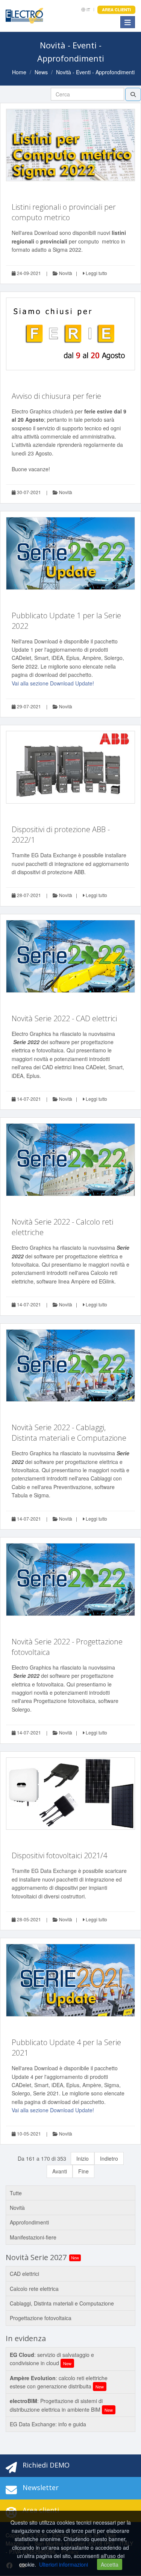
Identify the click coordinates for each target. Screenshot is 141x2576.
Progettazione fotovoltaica (41, 2318)
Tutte (16, 2193)
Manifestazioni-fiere (33, 2237)
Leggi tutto (96, 273)
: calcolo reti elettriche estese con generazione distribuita (59, 2382)
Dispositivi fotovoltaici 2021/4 (59, 1855)
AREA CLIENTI (116, 10)
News (41, 72)
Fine (83, 2171)
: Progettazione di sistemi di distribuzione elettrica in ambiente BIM (61, 2405)
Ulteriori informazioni (64, 2564)
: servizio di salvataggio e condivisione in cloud (52, 2359)
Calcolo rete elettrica (34, 2289)
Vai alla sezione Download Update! (53, 683)
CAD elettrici (24, 2274)
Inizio (83, 2158)
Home (19, 72)
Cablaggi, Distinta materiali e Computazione (62, 2303)
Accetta (110, 2564)
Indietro (109, 2158)
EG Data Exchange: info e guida (48, 2424)
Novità (65, 273)
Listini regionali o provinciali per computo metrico (64, 212)
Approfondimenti (29, 2222)
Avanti (60, 2171)
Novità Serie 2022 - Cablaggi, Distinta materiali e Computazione (69, 1433)
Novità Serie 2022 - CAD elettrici (64, 1018)
